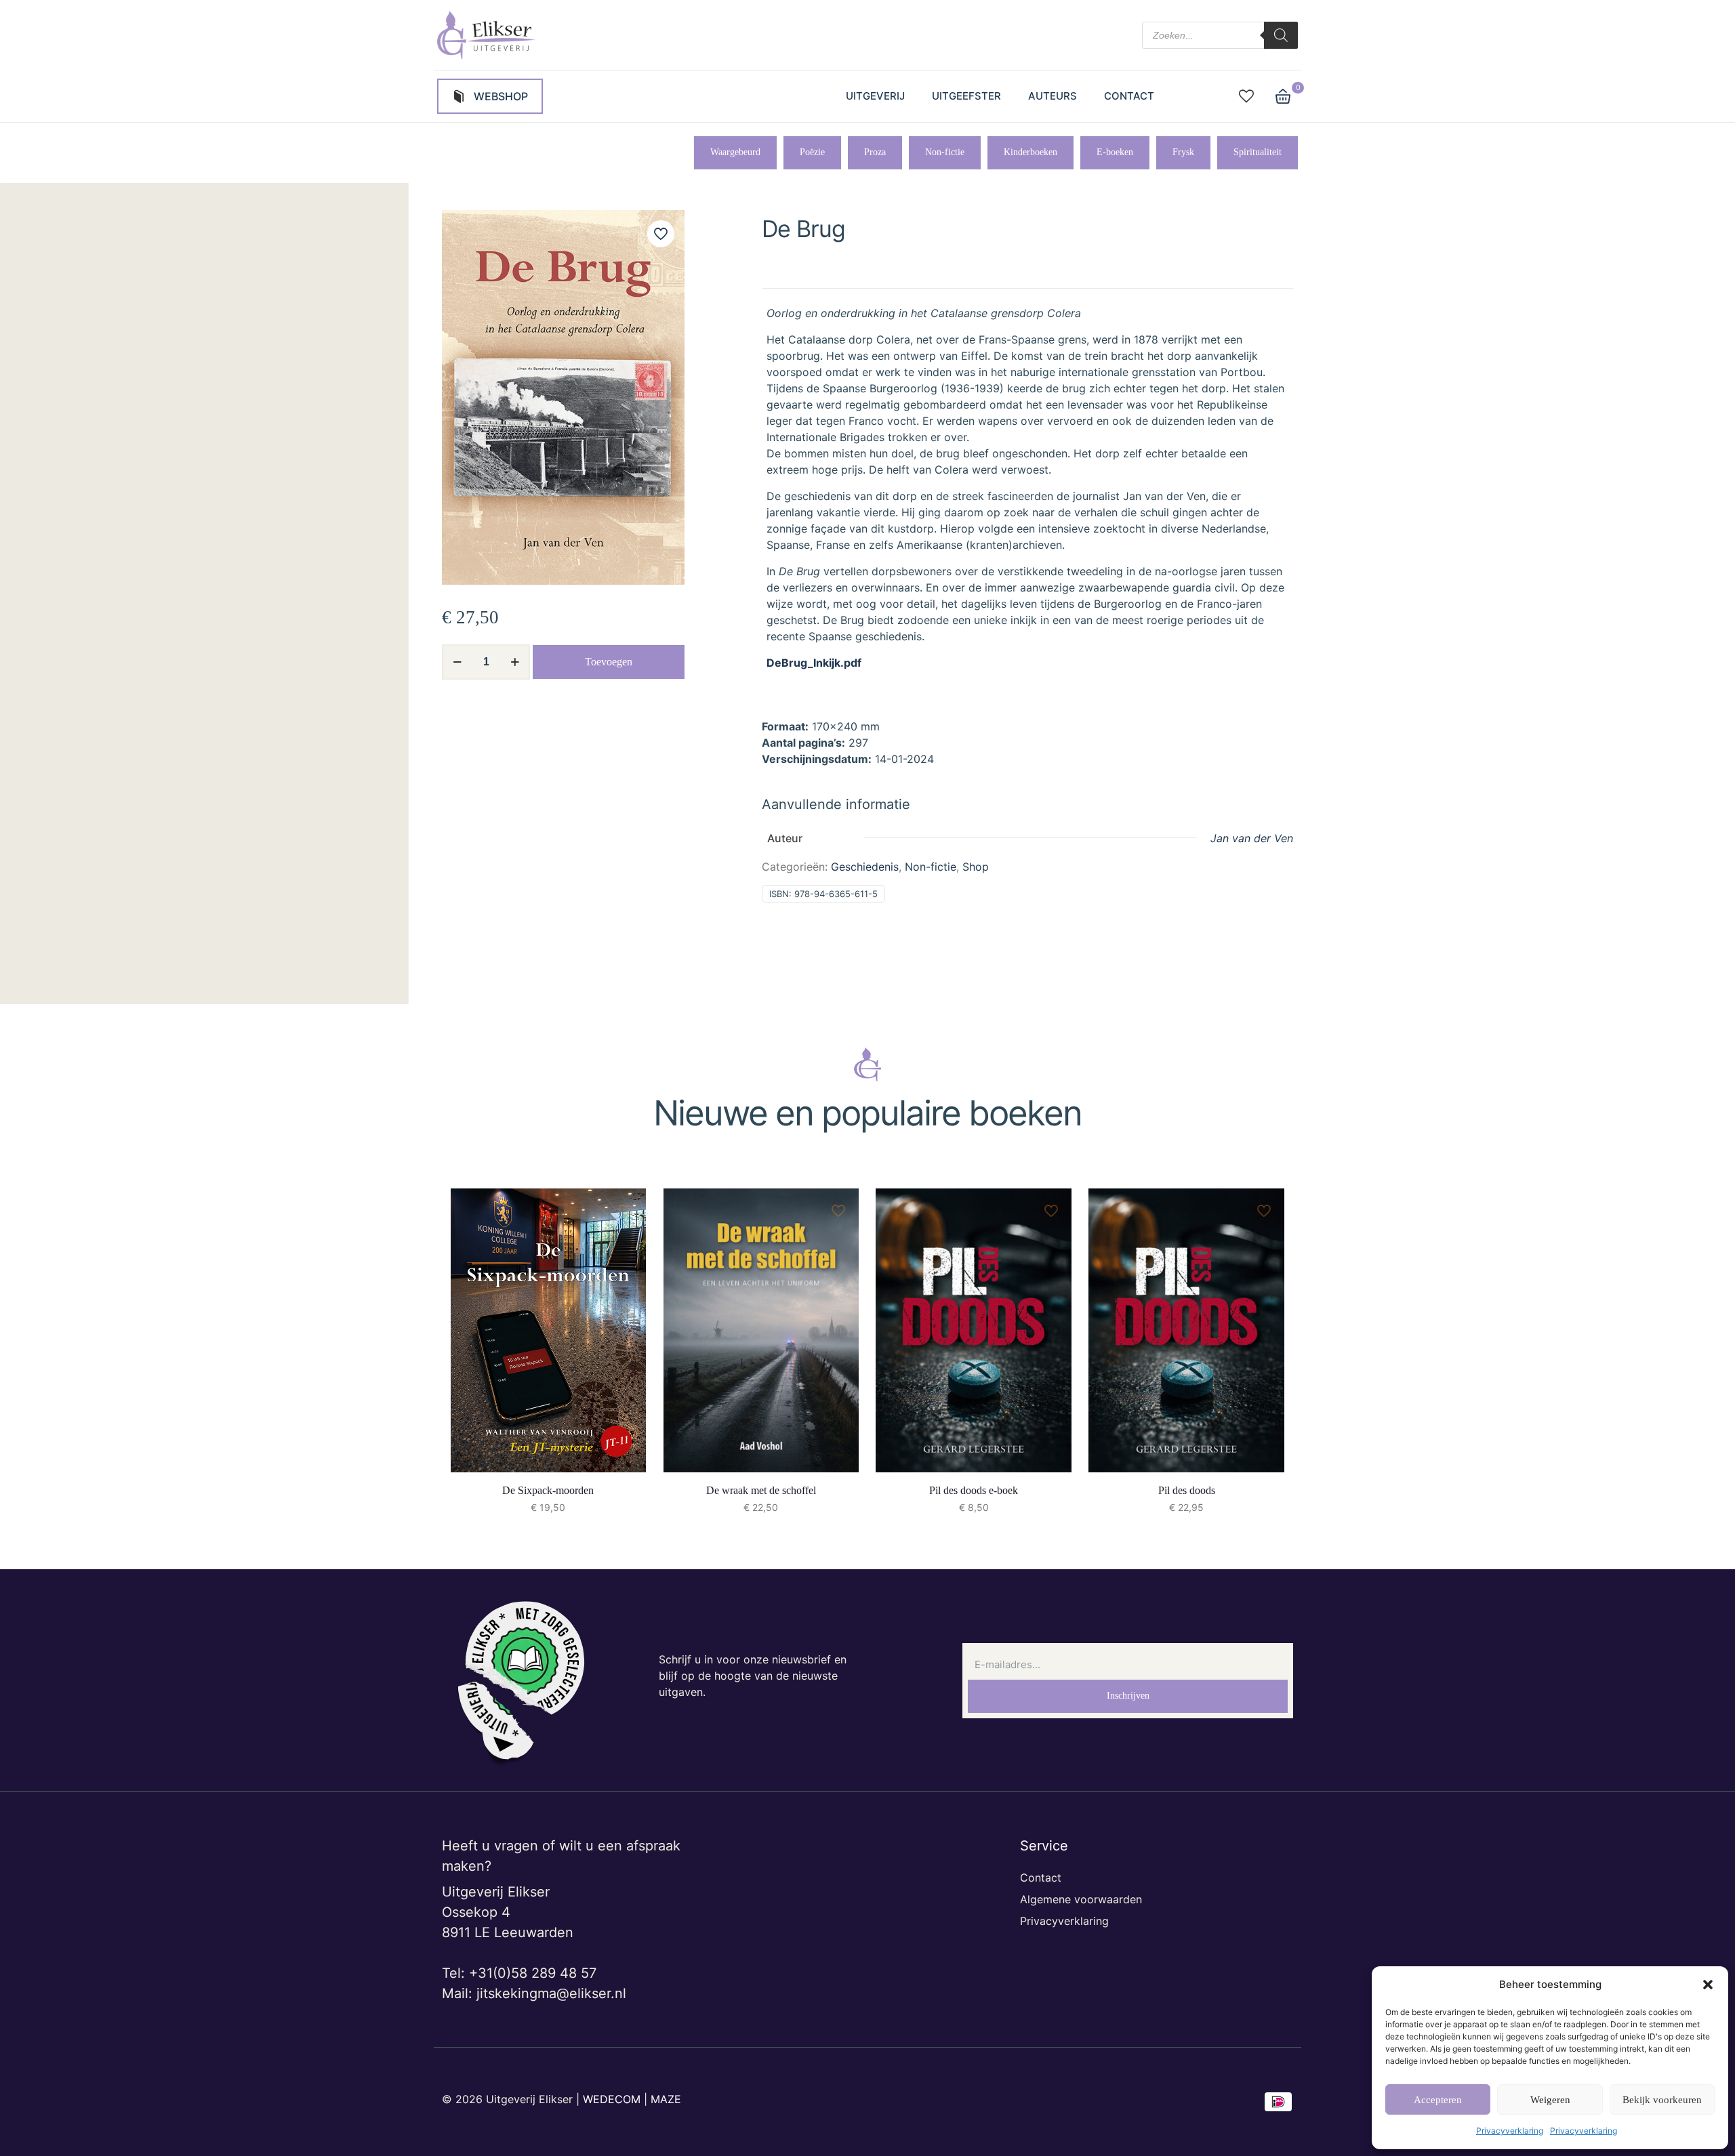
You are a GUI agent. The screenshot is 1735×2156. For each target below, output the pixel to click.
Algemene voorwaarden (1081, 1899)
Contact (1041, 1878)
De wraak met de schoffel (761, 1490)
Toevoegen (609, 662)
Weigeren (1550, 2100)
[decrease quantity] (457, 662)
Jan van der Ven (1252, 838)
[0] (1283, 96)
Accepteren (1438, 2100)
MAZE (666, 2099)
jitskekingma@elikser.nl (551, 1993)
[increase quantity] (515, 662)
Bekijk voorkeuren (1662, 2100)
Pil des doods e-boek (974, 1490)
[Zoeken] (1281, 35)
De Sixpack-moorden (548, 1490)
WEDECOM (612, 2099)
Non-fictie (931, 867)
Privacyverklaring (1510, 2131)
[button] (1708, 1985)
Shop (976, 867)
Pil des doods (1187, 1490)
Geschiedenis (865, 867)
